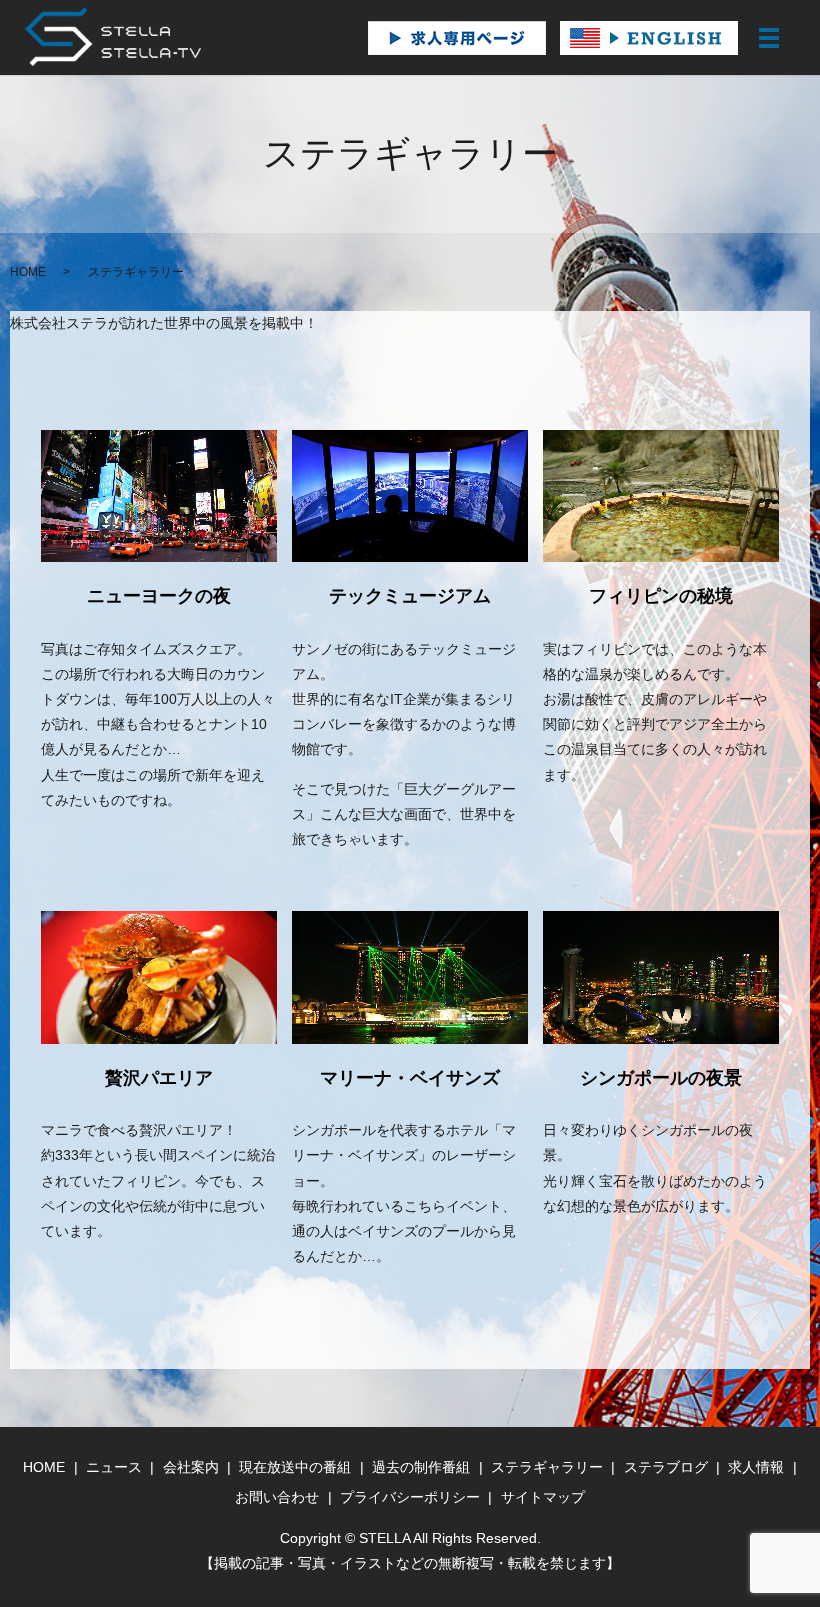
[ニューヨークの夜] (159, 496)
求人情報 (756, 1467)
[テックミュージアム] (410, 496)
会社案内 (191, 1467)
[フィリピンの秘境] (661, 496)
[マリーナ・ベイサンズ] (410, 977)
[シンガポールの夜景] (661, 977)
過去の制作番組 (421, 1467)
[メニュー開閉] (769, 38)
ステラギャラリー (547, 1467)
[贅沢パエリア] (159, 977)
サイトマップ (543, 1497)
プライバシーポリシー (410, 1497)
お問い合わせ (277, 1497)
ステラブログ (666, 1467)
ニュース (114, 1467)
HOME (28, 272)
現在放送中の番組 (295, 1467)
